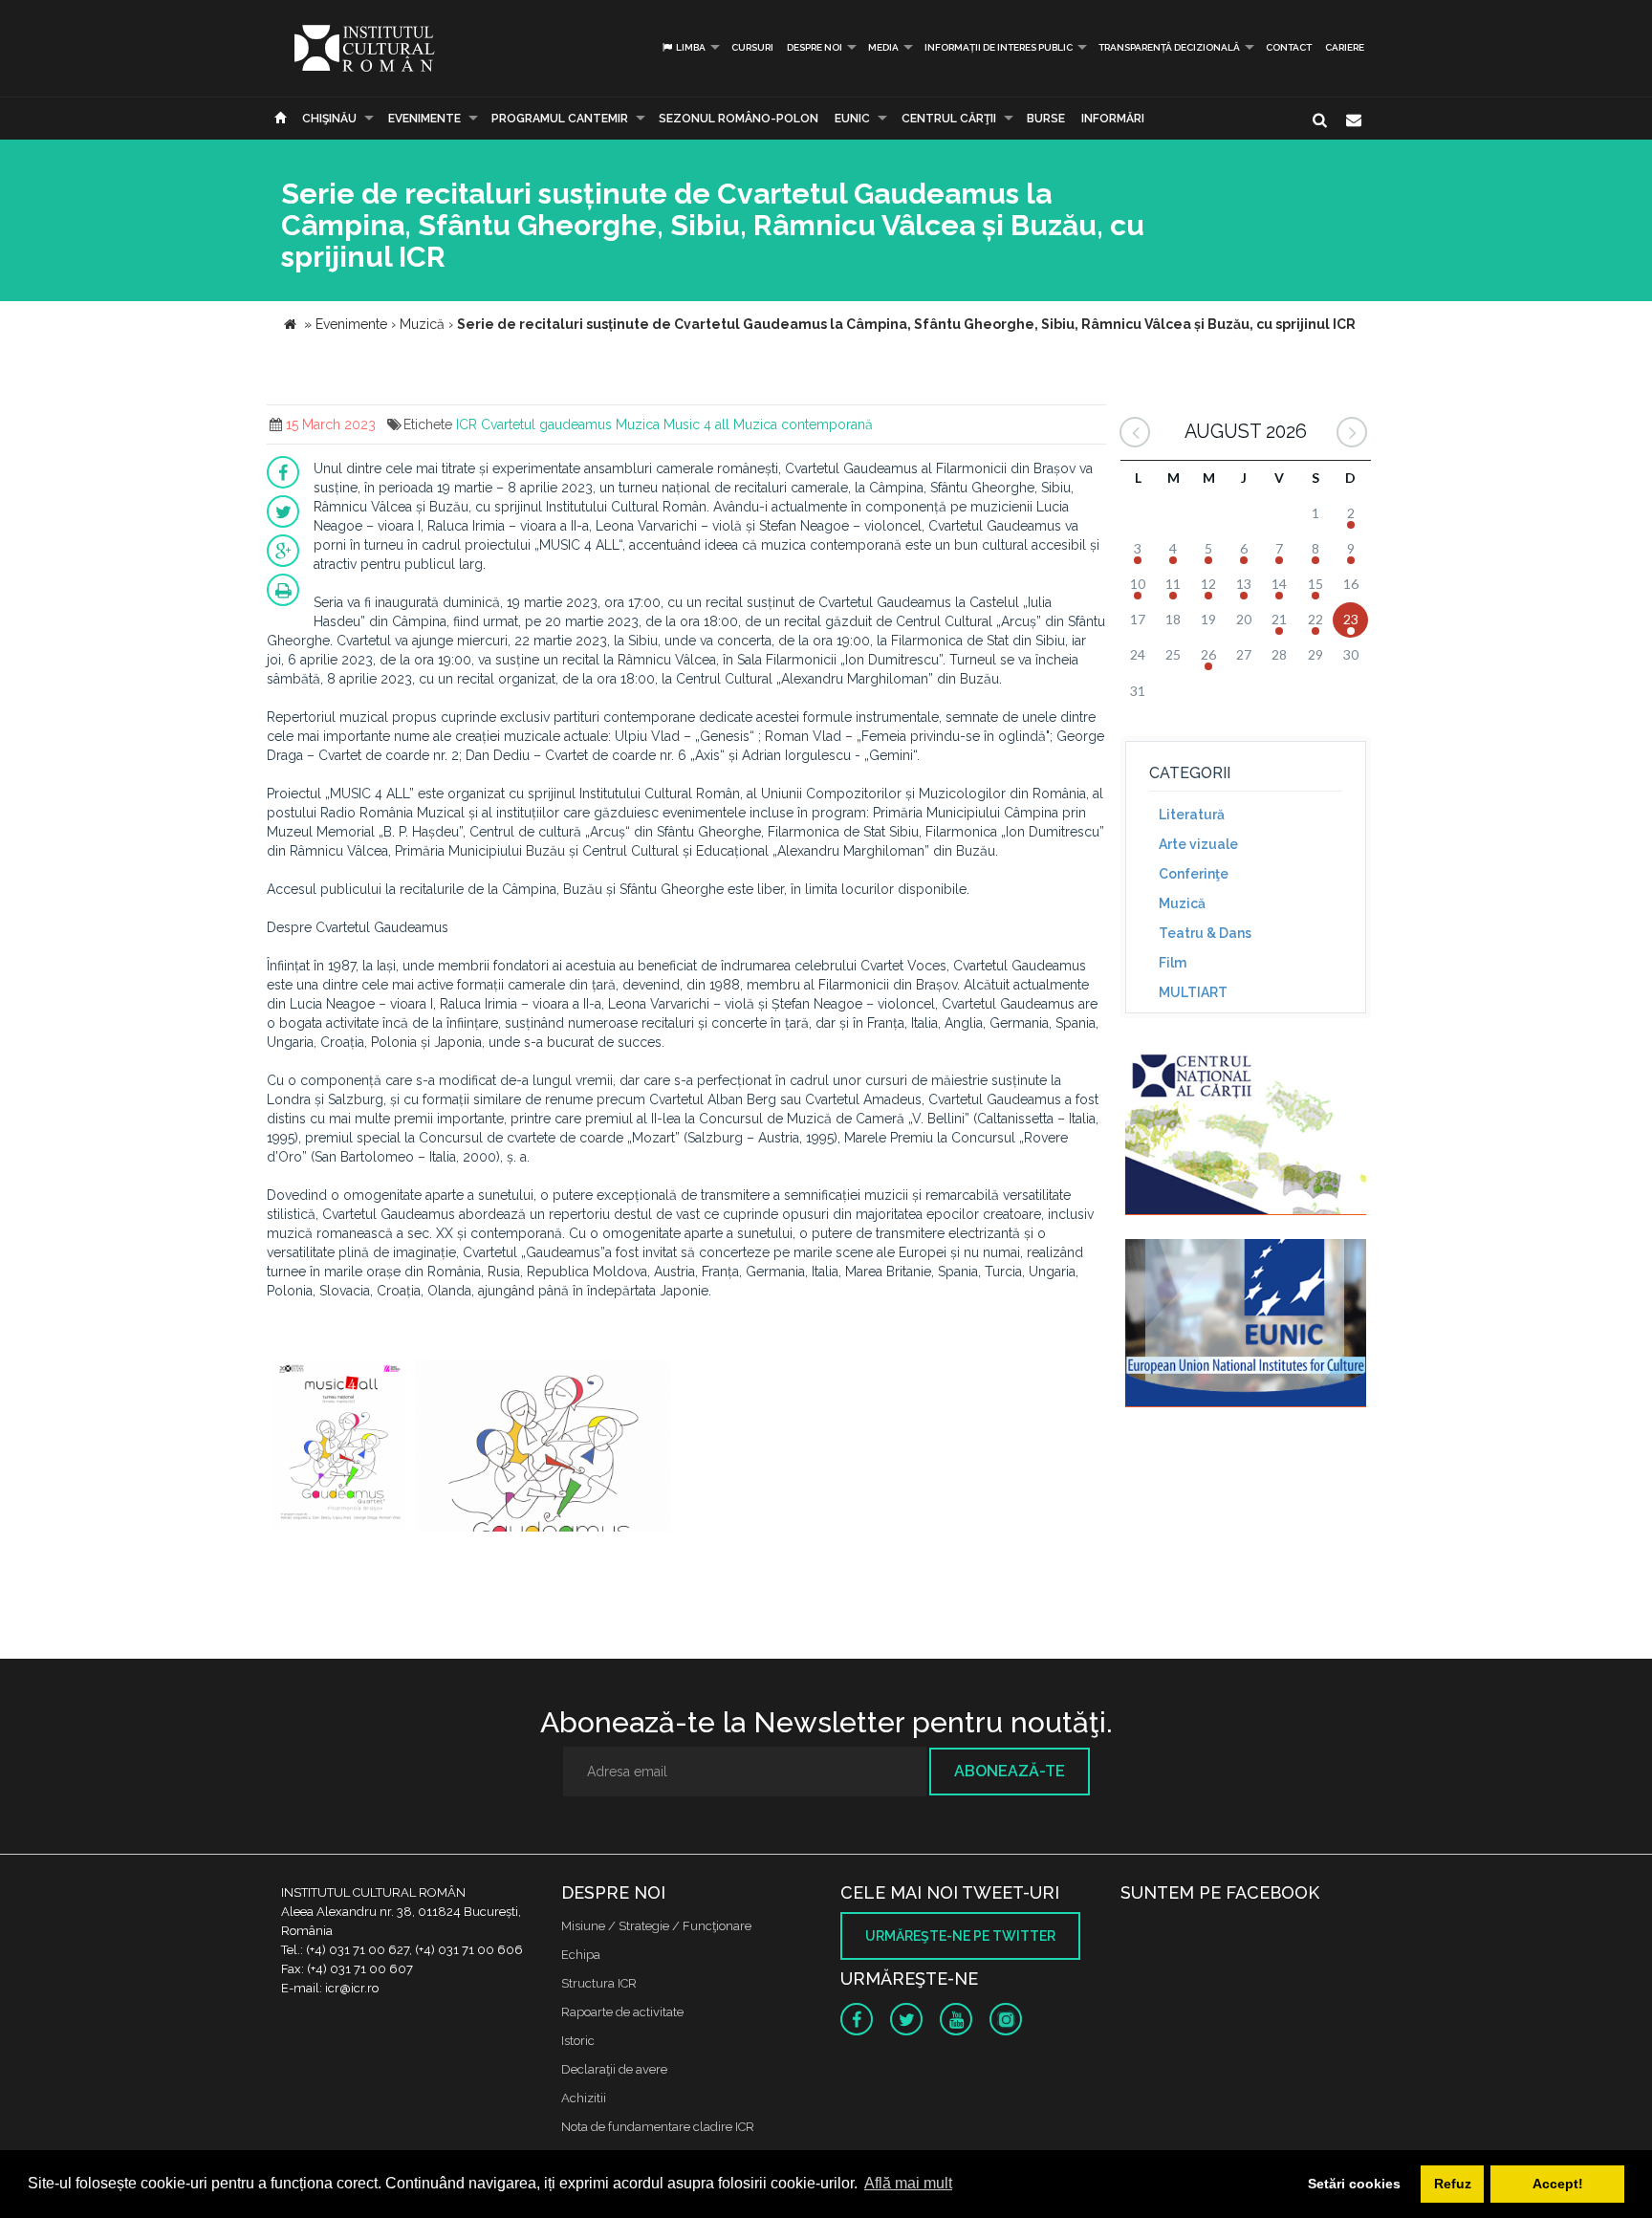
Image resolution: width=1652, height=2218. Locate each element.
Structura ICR (599, 1983)
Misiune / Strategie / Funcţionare (656, 1926)
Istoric (578, 2041)
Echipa (581, 1955)
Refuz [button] (1453, 2184)
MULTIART (1193, 992)
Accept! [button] (1558, 2184)
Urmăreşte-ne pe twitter (960, 1936)
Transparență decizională (1169, 47)
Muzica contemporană (803, 424)
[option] (339, 1448)
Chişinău (329, 119)
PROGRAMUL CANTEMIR (560, 119)
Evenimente (424, 119)
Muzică (1182, 903)
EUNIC (852, 119)
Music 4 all (696, 424)
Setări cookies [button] (1354, 2184)
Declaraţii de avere (614, 2069)
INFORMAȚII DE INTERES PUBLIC (999, 47)
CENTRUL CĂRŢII (949, 119)
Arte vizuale (1198, 844)
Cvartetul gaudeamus (546, 424)
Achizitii (584, 2098)
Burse (1046, 119)
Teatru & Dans (1205, 933)
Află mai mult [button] (908, 2183)
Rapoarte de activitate (622, 2012)
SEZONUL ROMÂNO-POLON (739, 119)
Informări (1113, 119)
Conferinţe (1194, 874)
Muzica (638, 424)
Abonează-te (1010, 1771)
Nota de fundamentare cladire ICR (658, 2127)
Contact (1289, 47)
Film (1173, 963)
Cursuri (752, 47)
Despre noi (815, 47)
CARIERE (1345, 47)
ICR (467, 424)
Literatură (1192, 815)
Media (883, 47)
